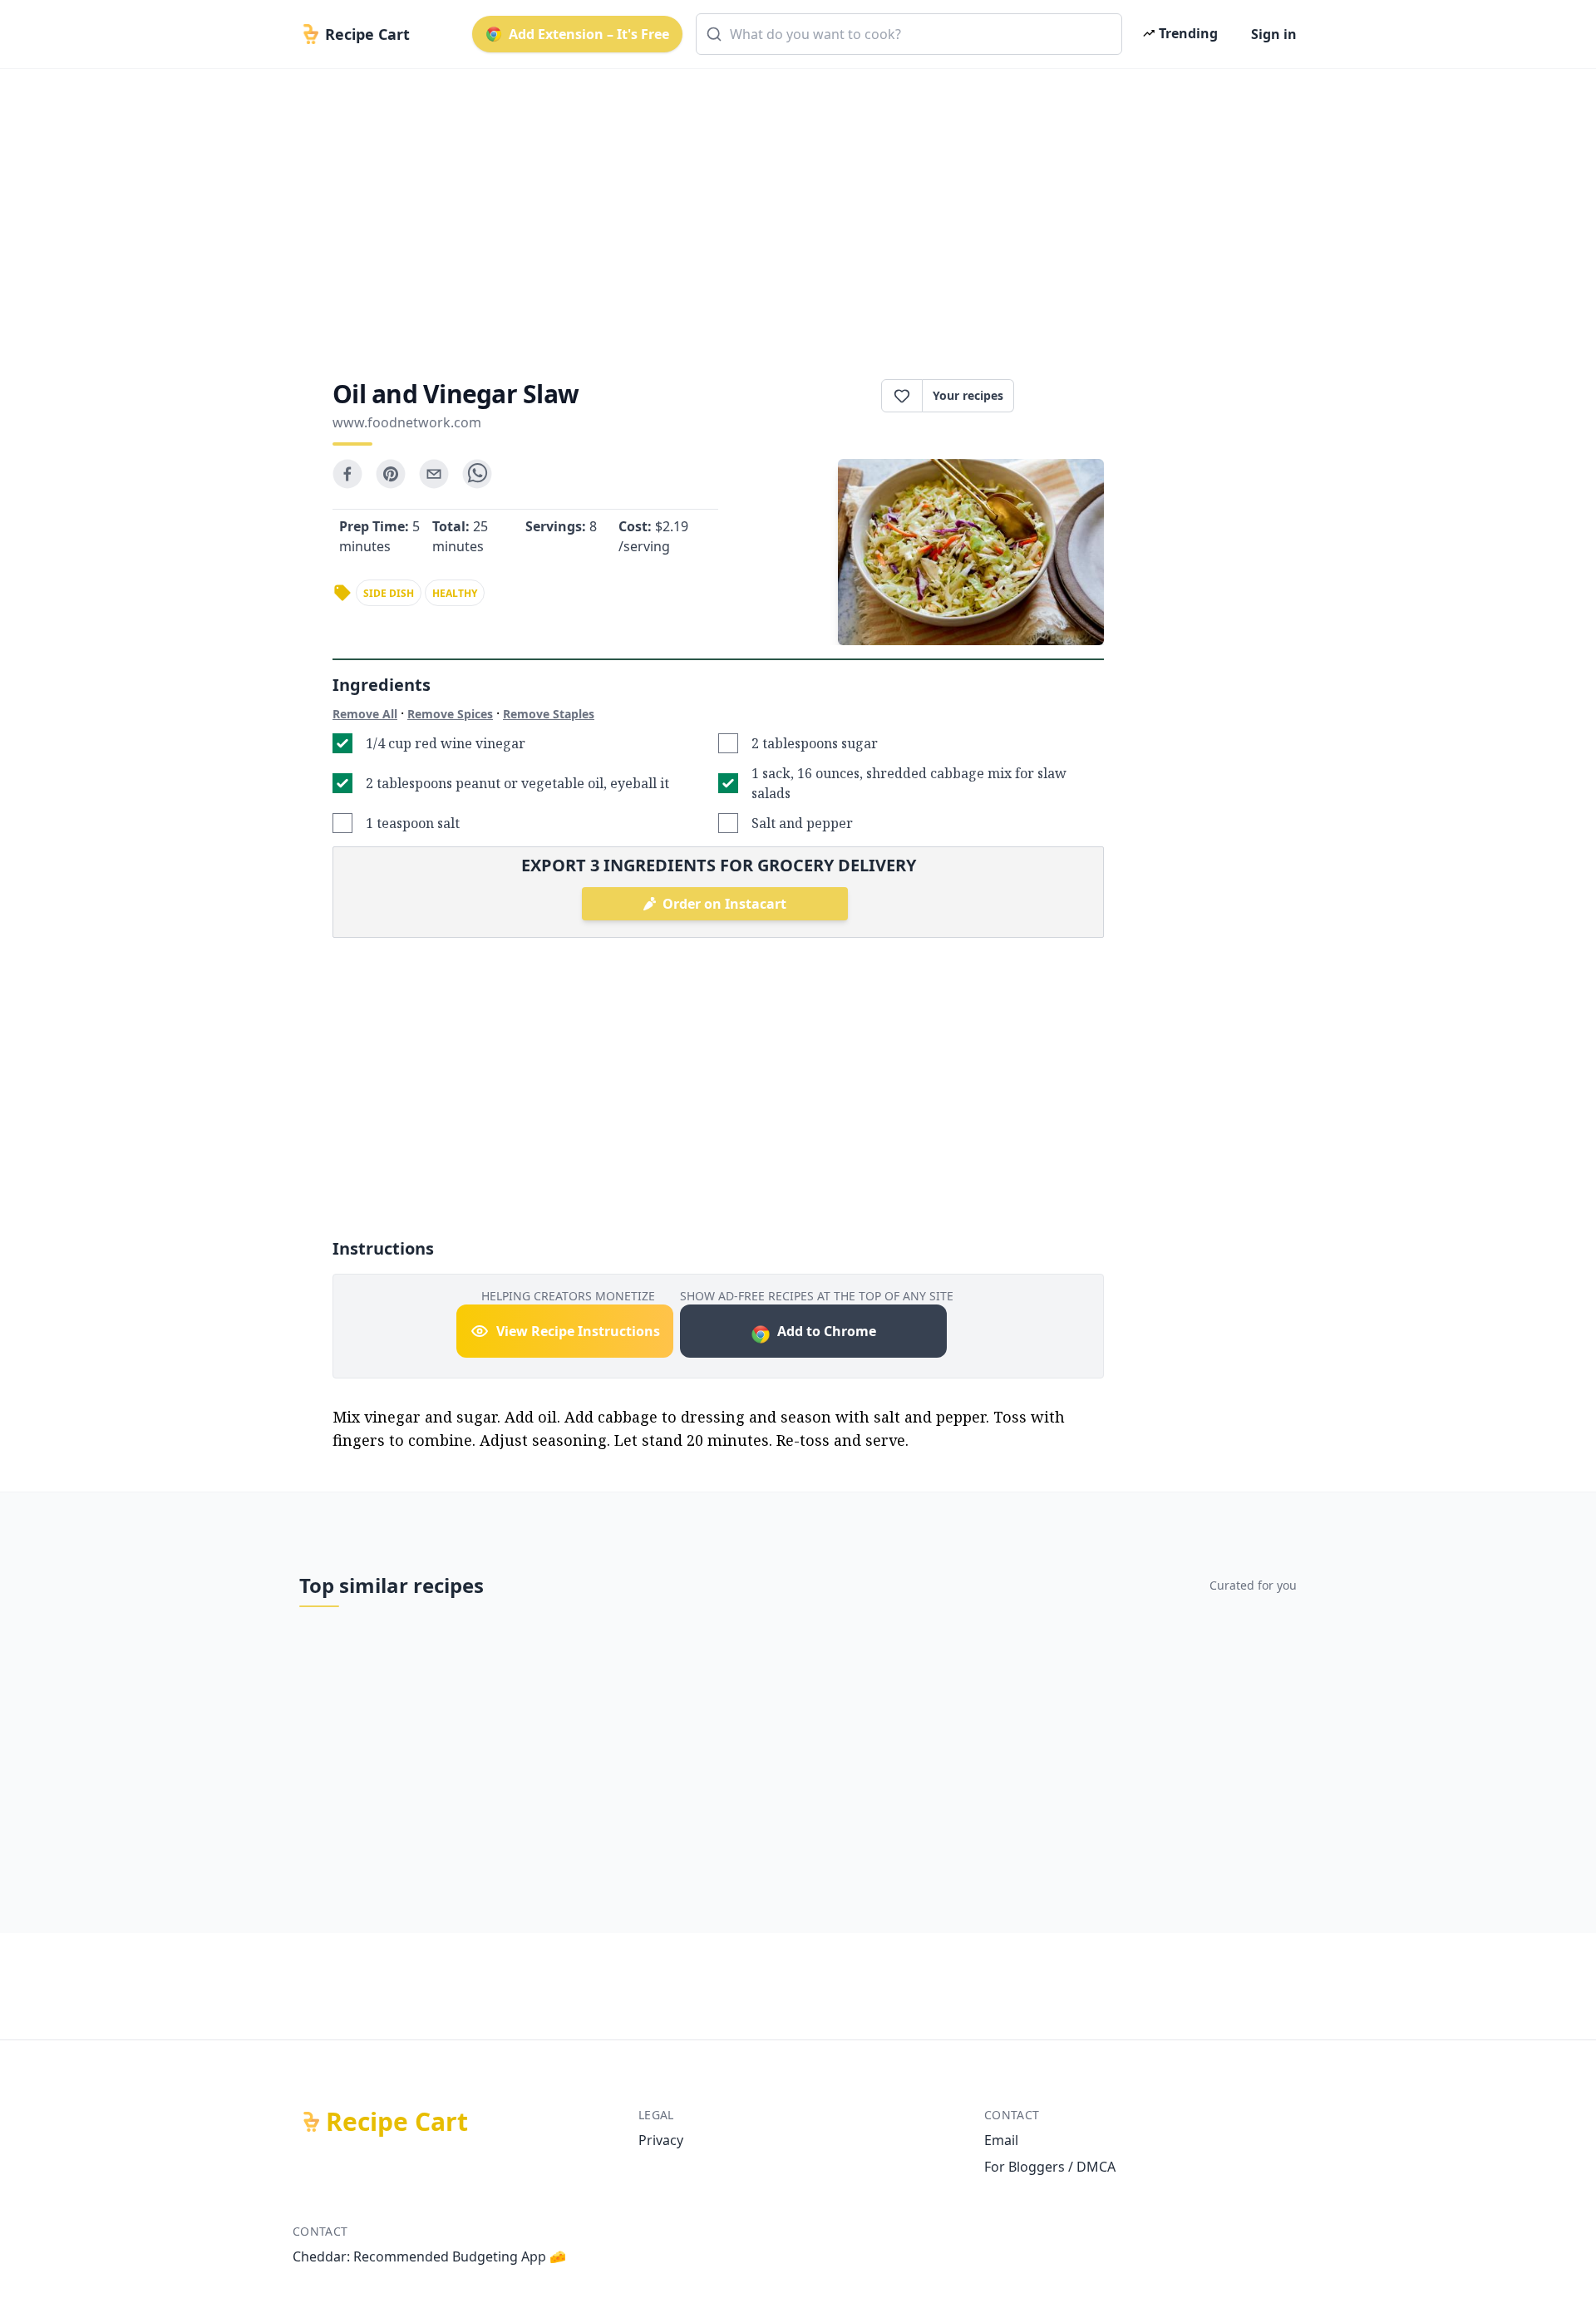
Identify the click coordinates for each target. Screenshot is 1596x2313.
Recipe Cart (397, 2122)
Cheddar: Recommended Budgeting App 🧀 (429, 2256)
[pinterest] (391, 474)
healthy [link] (455, 593)
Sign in (1274, 34)
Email (1001, 2140)
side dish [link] (389, 593)
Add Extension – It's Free (589, 34)
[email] (434, 474)
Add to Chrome (827, 1331)
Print (1067, 396)
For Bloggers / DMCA (1050, 2167)
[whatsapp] (477, 474)
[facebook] (347, 474)
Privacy (661, 2140)
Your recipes (968, 395)
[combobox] (909, 34)
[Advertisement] (791, 210)
